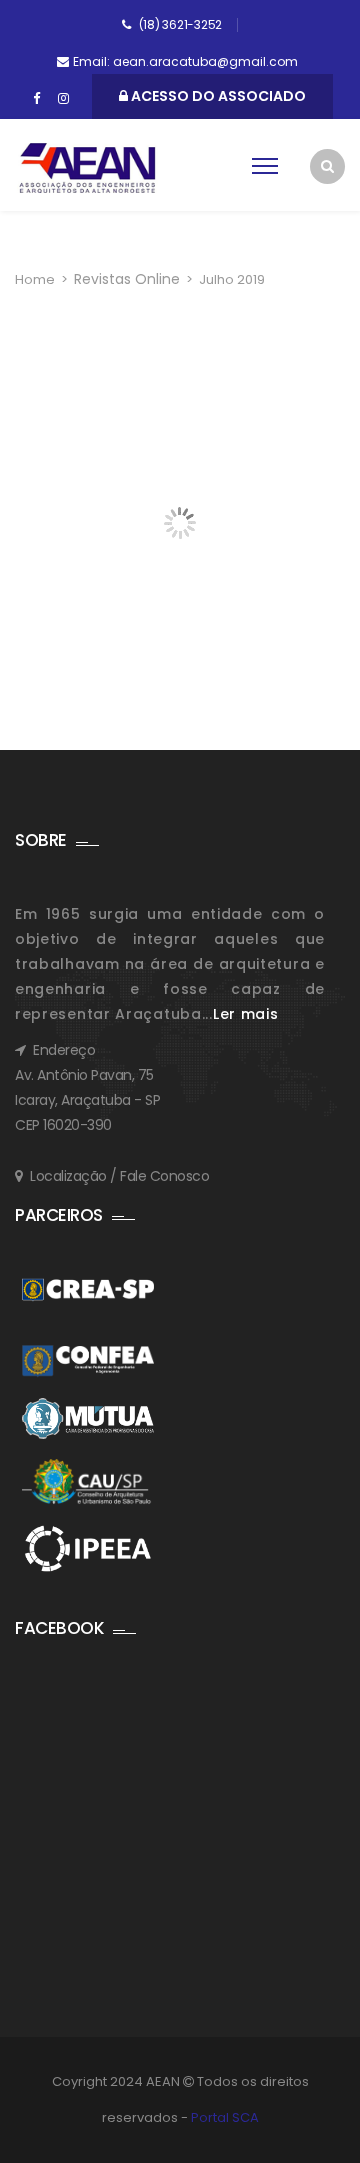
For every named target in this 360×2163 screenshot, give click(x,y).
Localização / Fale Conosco (119, 1176)
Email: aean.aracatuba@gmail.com (185, 61)
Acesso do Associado (217, 96)
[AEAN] (87, 168)
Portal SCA (225, 2117)
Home (35, 279)
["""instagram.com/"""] (63, 99)
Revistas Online (127, 279)
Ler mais (246, 1014)
